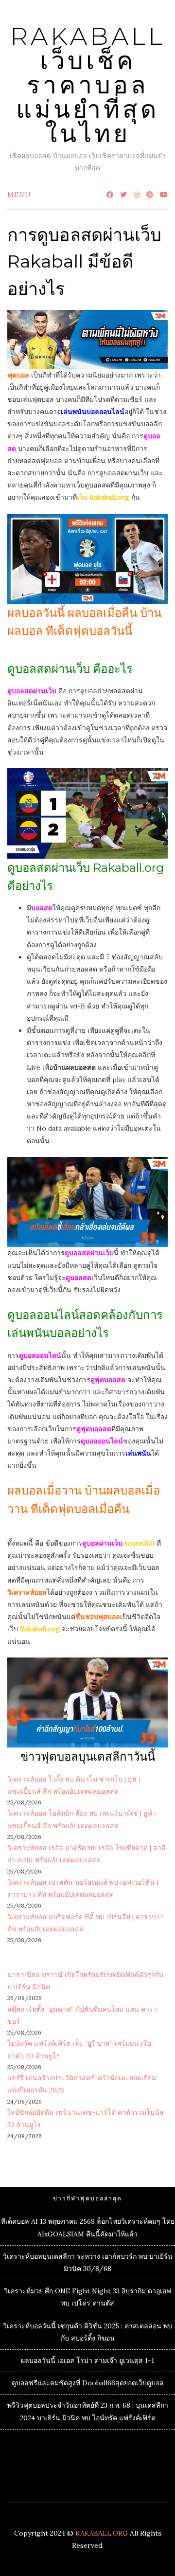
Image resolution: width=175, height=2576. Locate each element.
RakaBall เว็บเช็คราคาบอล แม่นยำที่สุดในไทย (88, 85)
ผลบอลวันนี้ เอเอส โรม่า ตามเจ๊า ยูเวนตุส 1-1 (87, 2360)
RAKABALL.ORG (102, 2533)
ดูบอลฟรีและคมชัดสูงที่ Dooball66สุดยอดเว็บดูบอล (88, 2383)
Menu (19, 195)
